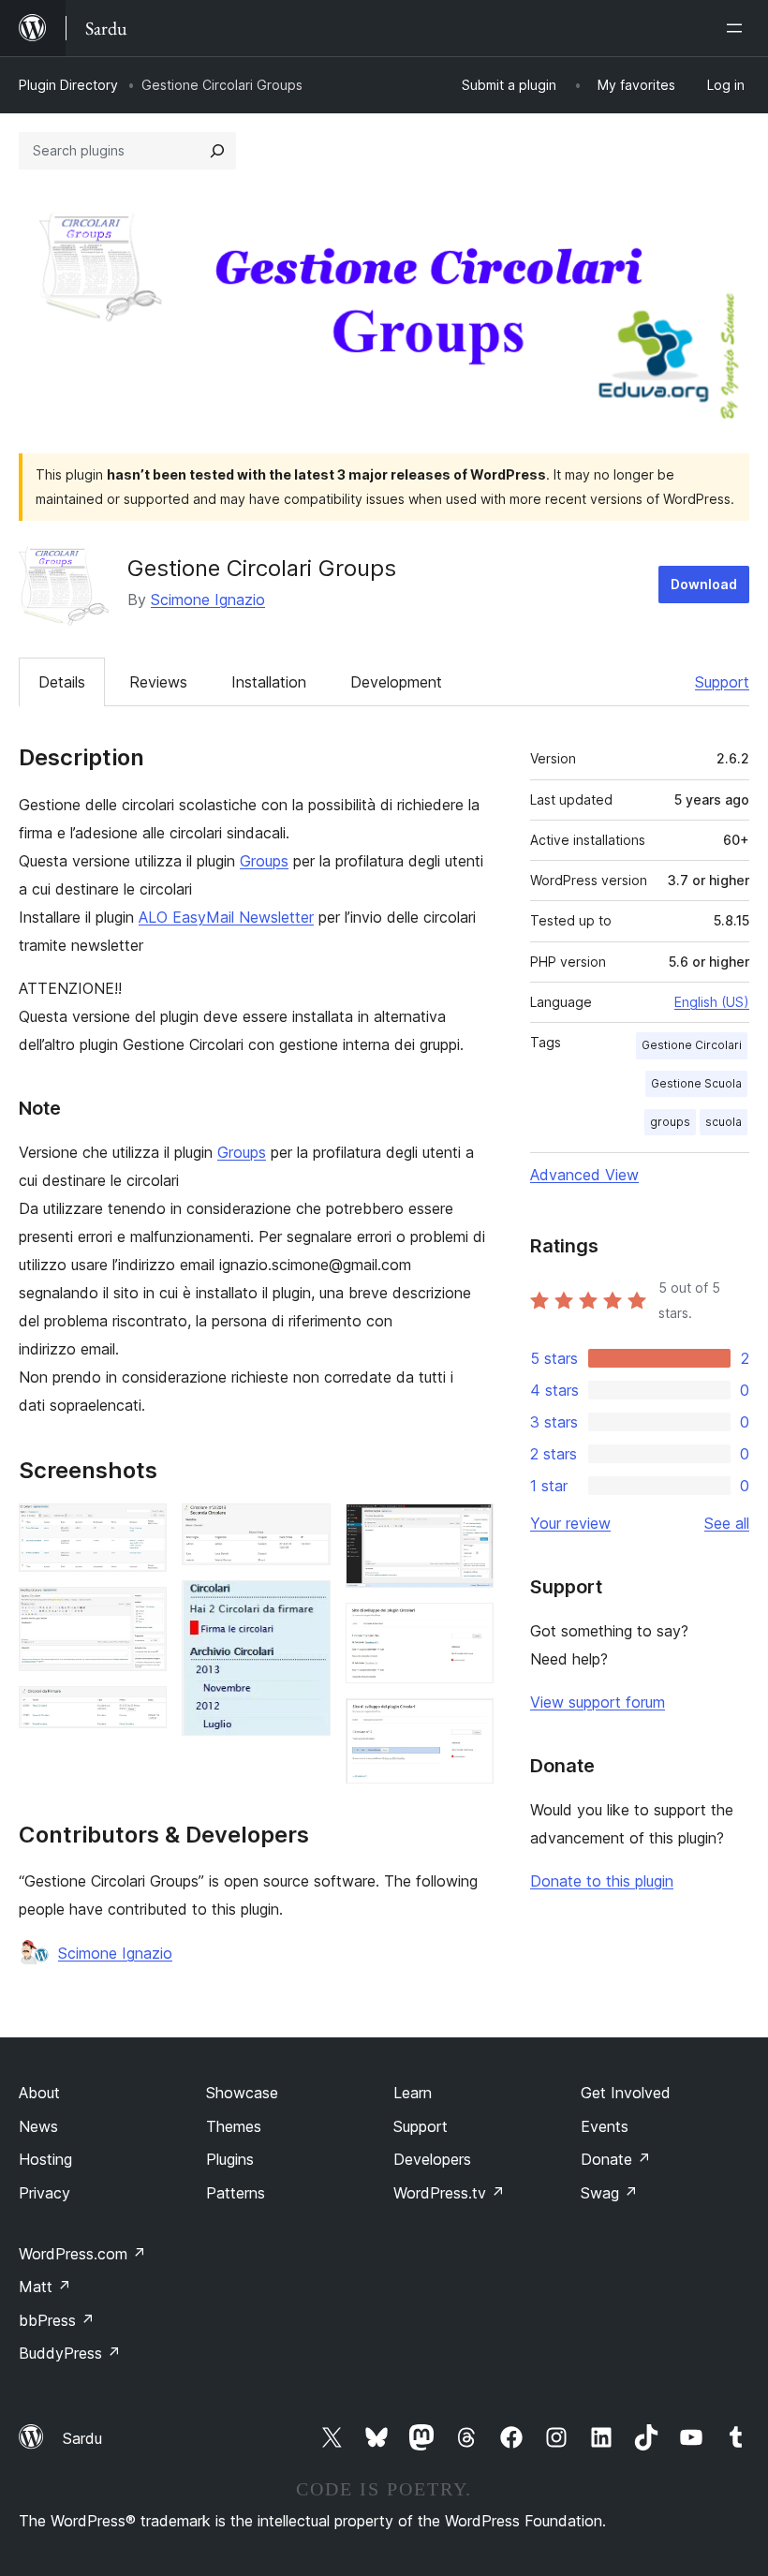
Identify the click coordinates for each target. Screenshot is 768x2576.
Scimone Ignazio (208, 600)
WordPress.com (82, 2254)
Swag (609, 2193)
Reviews (158, 682)
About (39, 2093)
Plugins (230, 2159)
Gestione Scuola (696, 1083)
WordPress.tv (449, 2193)
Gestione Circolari (692, 1045)
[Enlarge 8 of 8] (468, 1724)
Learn (413, 2093)
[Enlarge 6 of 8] (468, 1529)
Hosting (45, 2159)
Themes (234, 2126)
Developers (432, 2159)
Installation (269, 682)
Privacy (44, 2193)
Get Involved (626, 2093)
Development (396, 682)
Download (704, 584)
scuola (724, 1122)
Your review (570, 1523)
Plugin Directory (68, 85)
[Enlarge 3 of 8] (141, 1711)
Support (722, 682)
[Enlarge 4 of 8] (305, 1529)
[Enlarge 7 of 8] (468, 1628)
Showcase (242, 2093)
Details (62, 682)
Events (605, 2126)
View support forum (598, 1702)
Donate (616, 2159)
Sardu (82, 2438)
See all (727, 1523)
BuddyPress (70, 2353)
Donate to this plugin (602, 1881)
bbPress (57, 2320)
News (38, 2126)
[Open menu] (738, 28)
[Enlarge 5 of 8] (305, 1606)
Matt (45, 2287)
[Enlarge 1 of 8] (141, 1529)
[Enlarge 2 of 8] (141, 1612)
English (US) (712, 1002)
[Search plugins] (217, 151)
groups (670, 1122)
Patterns (236, 2193)
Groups (264, 861)
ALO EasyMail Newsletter (226, 917)
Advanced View (584, 1175)
